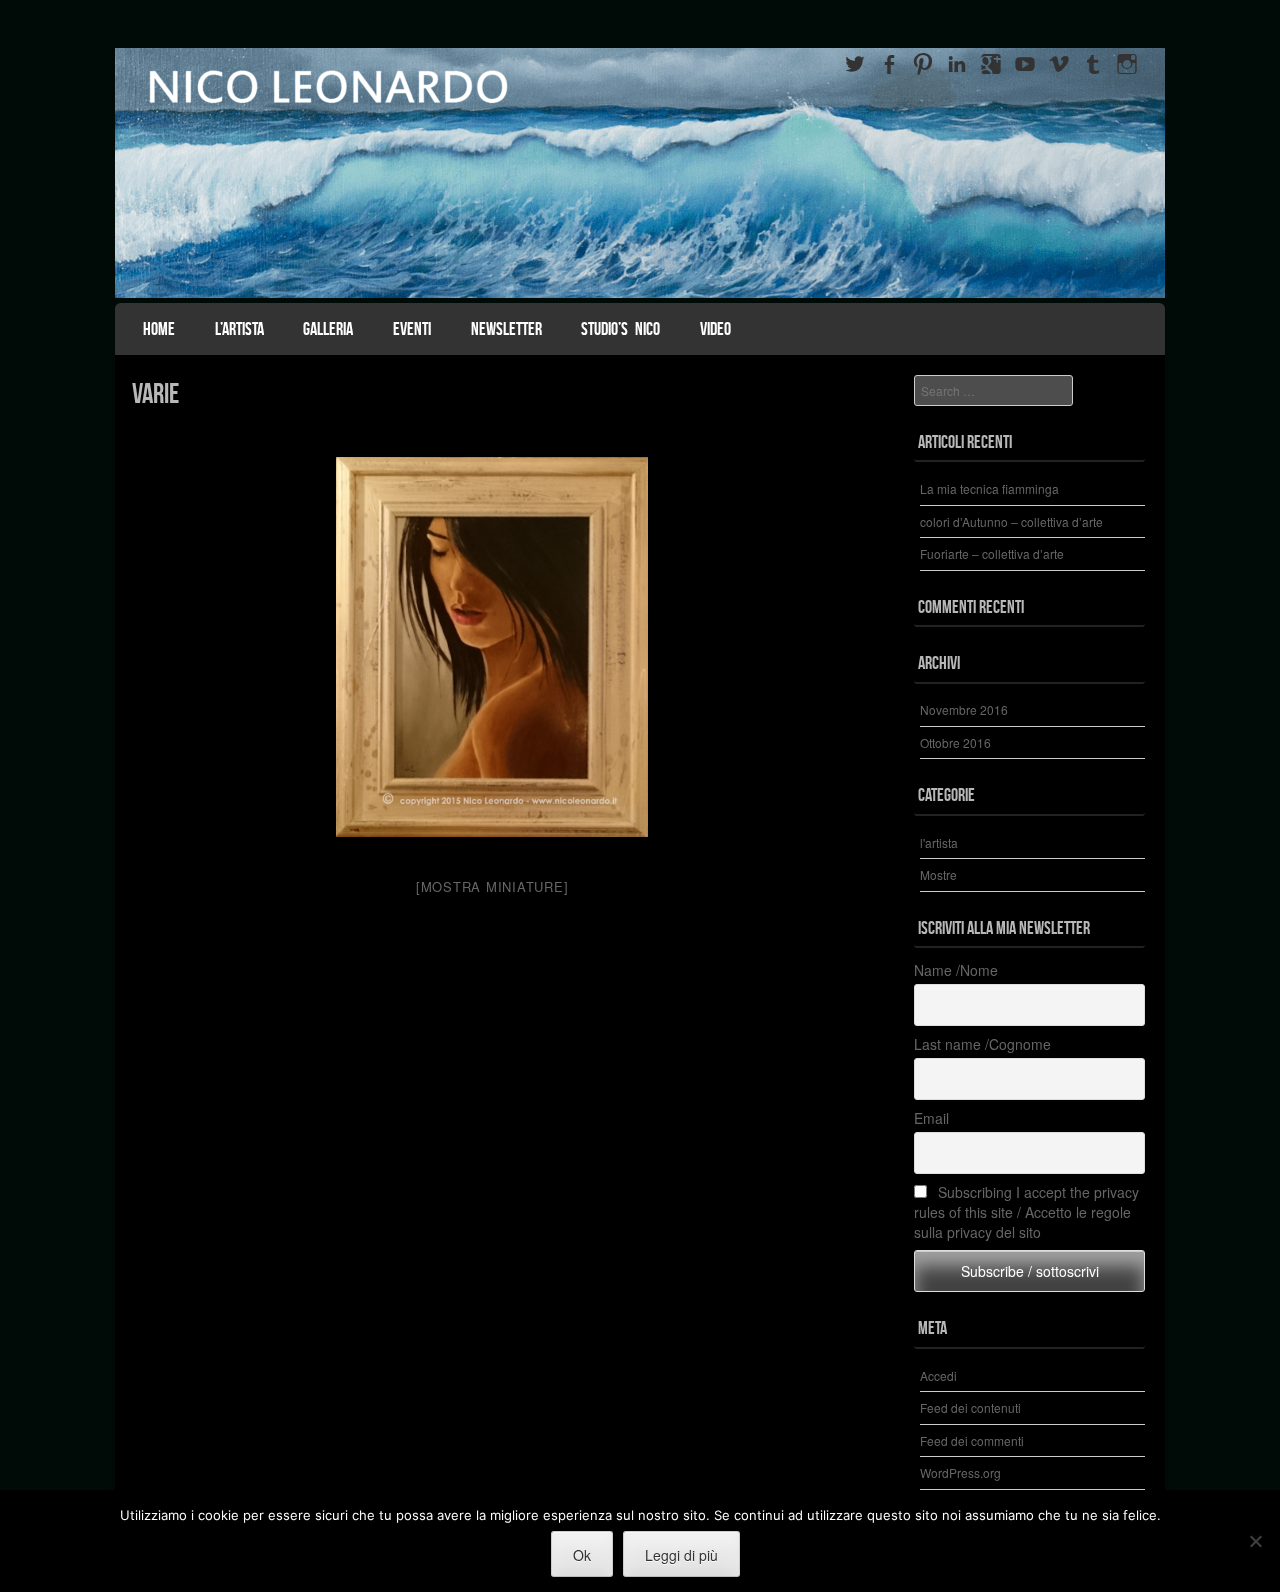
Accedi (938, 1375)
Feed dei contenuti (970, 1407)
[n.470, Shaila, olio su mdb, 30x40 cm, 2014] (492, 647)
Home (159, 329)
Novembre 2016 (964, 709)
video (715, 329)
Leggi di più (681, 1555)
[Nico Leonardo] (640, 173)
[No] (1255, 1541)
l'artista (939, 842)
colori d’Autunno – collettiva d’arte (1011, 521)
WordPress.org (960, 1472)
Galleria (328, 329)
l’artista (239, 329)
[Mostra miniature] (492, 886)
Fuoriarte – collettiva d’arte (992, 553)
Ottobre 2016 (955, 742)
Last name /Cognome (982, 1044)
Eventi (412, 329)
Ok (582, 1555)
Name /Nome (956, 970)
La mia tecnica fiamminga (989, 488)
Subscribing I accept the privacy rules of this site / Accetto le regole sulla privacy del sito (1026, 1212)
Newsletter (506, 329)
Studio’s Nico (620, 329)
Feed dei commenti (972, 1440)
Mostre (938, 874)
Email (931, 1118)
